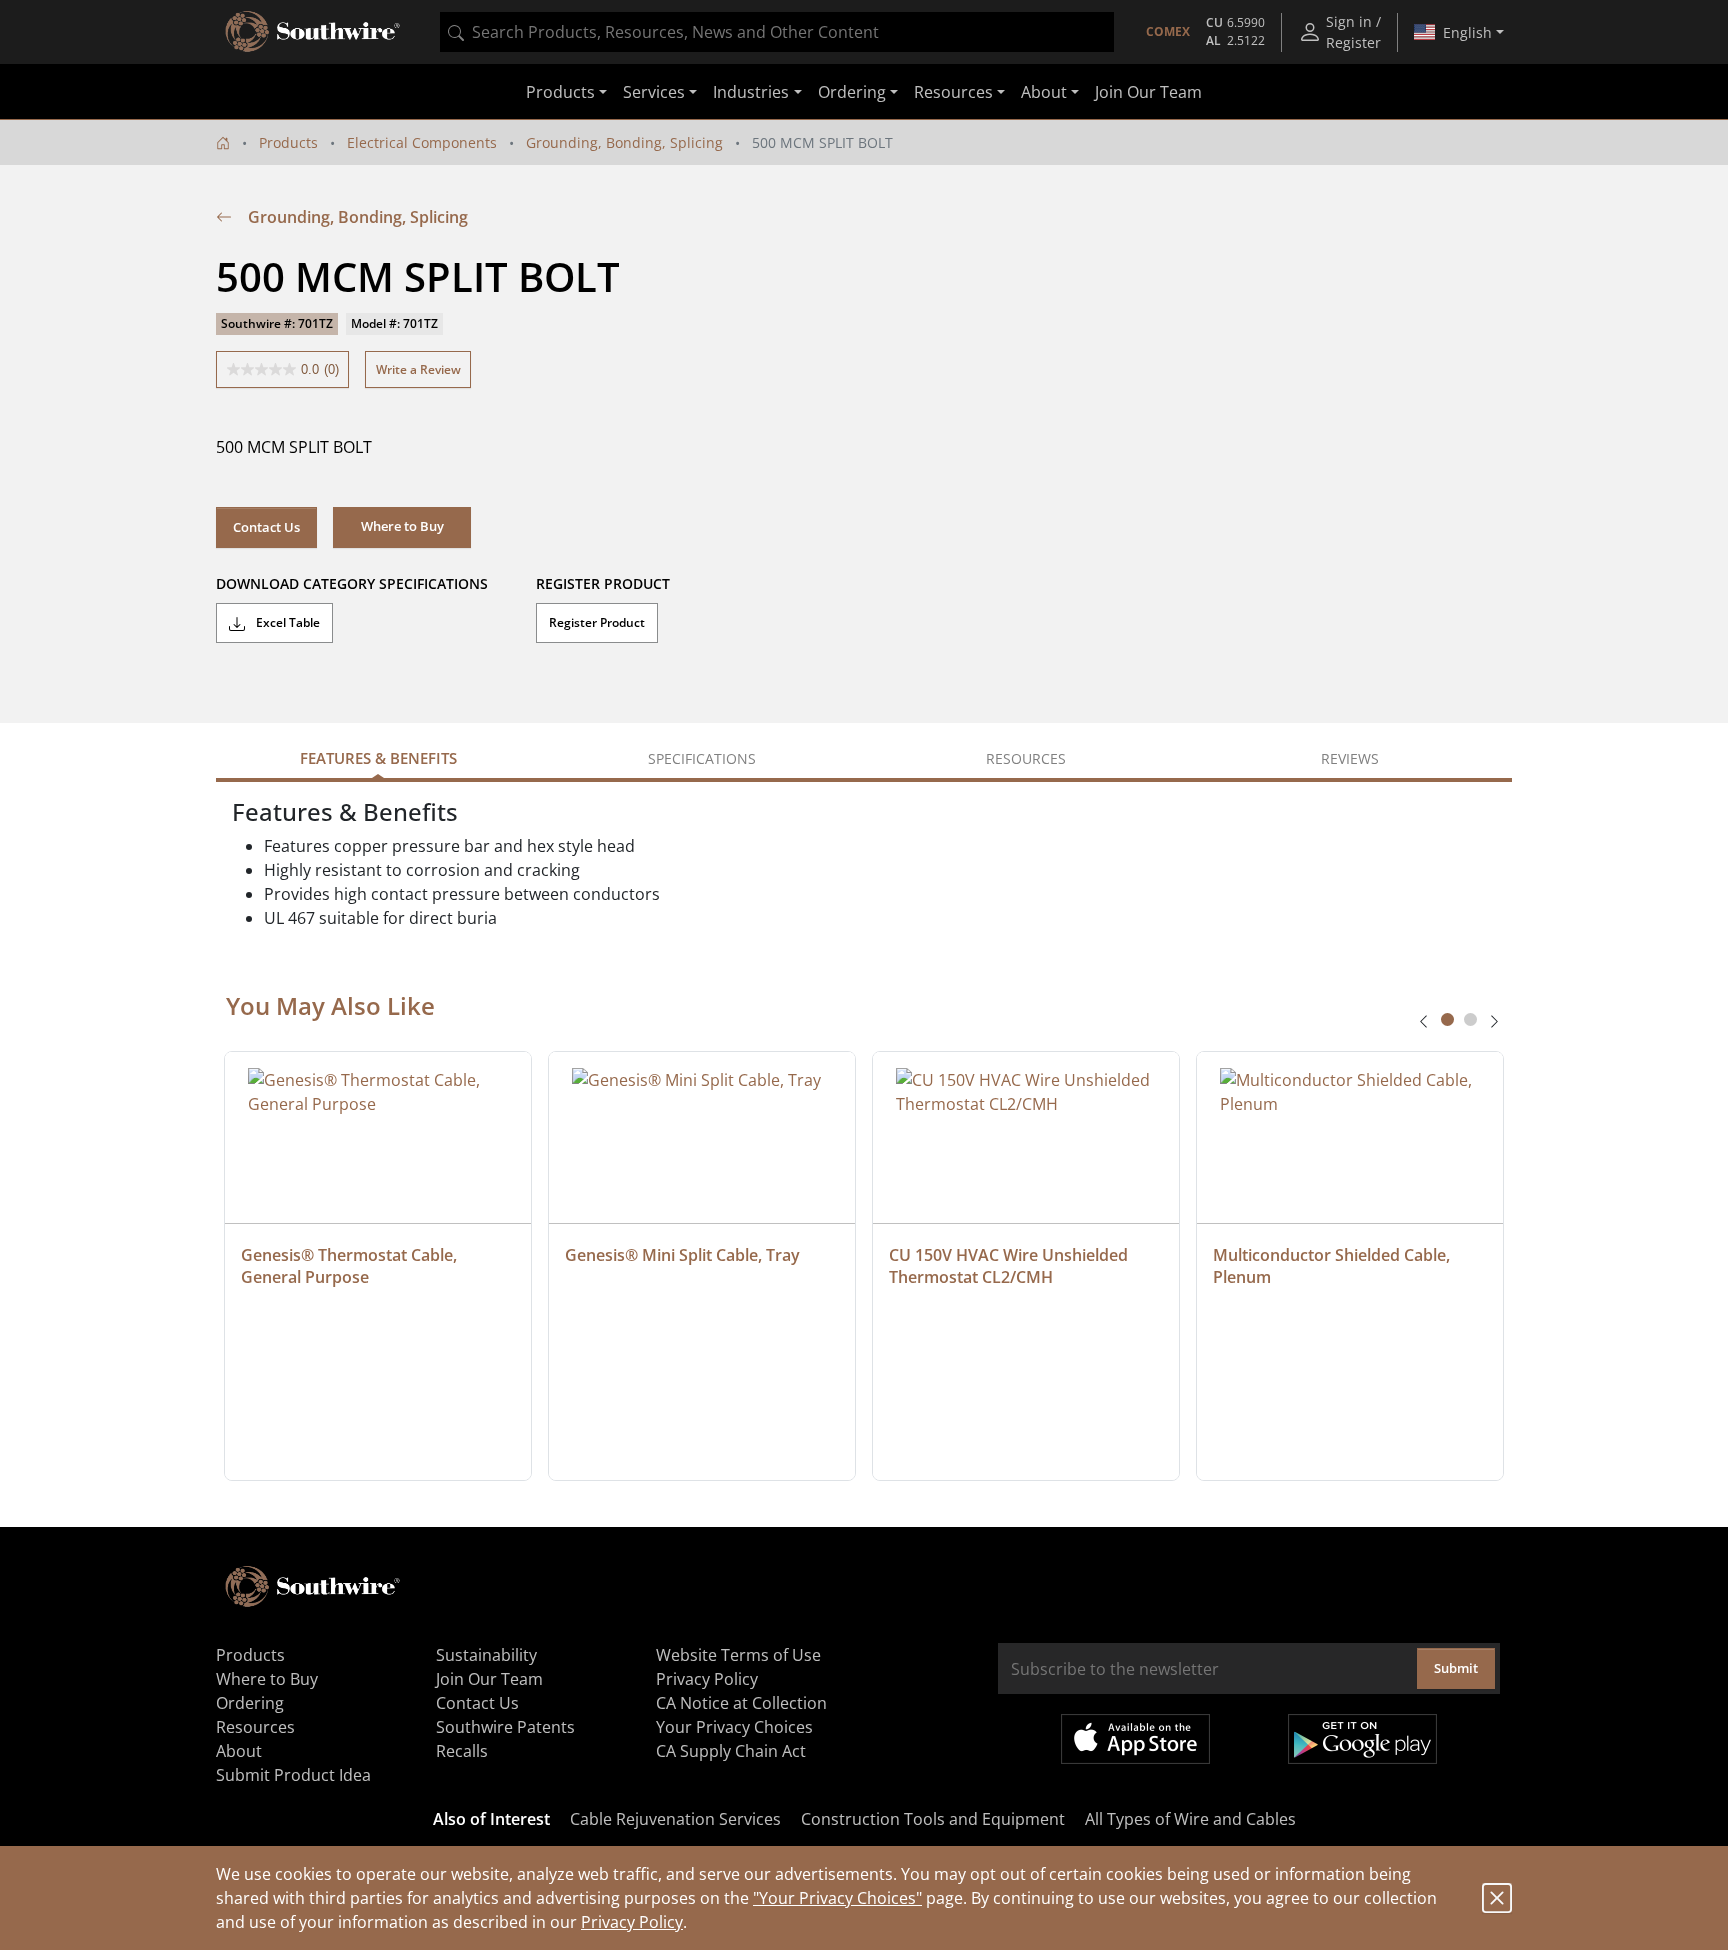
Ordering (250, 1703)
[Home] (223, 142)
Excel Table (286, 622)
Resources (255, 1727)
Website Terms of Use (738, 1655)
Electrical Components (422, 142)
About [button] (1044, 92)
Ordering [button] (852, 92)
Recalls (462, 1751)
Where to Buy (267, 1679)
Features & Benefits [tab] (378, 758)
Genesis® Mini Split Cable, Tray (682, 1255)
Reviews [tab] (1350, 758)
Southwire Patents (505, 1727)
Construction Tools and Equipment (933, 1819)
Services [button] (654, 92)
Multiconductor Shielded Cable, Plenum (1333, 1266)
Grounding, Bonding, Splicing (624, 142)
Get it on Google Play (1362, 1739)
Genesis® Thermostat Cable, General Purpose (351, 1266)
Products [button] (560, 92)
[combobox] (777, 32)
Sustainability (486, 1655)
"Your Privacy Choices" (837, 1898)
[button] (402, 527)
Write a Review (418, 369)
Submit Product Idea (293, 1775)
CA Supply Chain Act (731, 1751)
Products (288, 142)
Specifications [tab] (702, 758)
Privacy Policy (632, 1922)
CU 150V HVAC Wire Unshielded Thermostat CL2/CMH (1010, 1266)
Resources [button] (953, 92)
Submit (1456, 1668)
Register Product (597, 622)
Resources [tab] (1026, 758)
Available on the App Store (1135, 1739)
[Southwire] (314, 32)
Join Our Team (1148, 92)
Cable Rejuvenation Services (675, 1819)
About (239, 1751)
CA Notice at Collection (741, 1703)
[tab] (1447, 1019)
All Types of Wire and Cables (1190, 1819)
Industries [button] (751, 92)
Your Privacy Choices (734, 1727)
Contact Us (266, 527)
